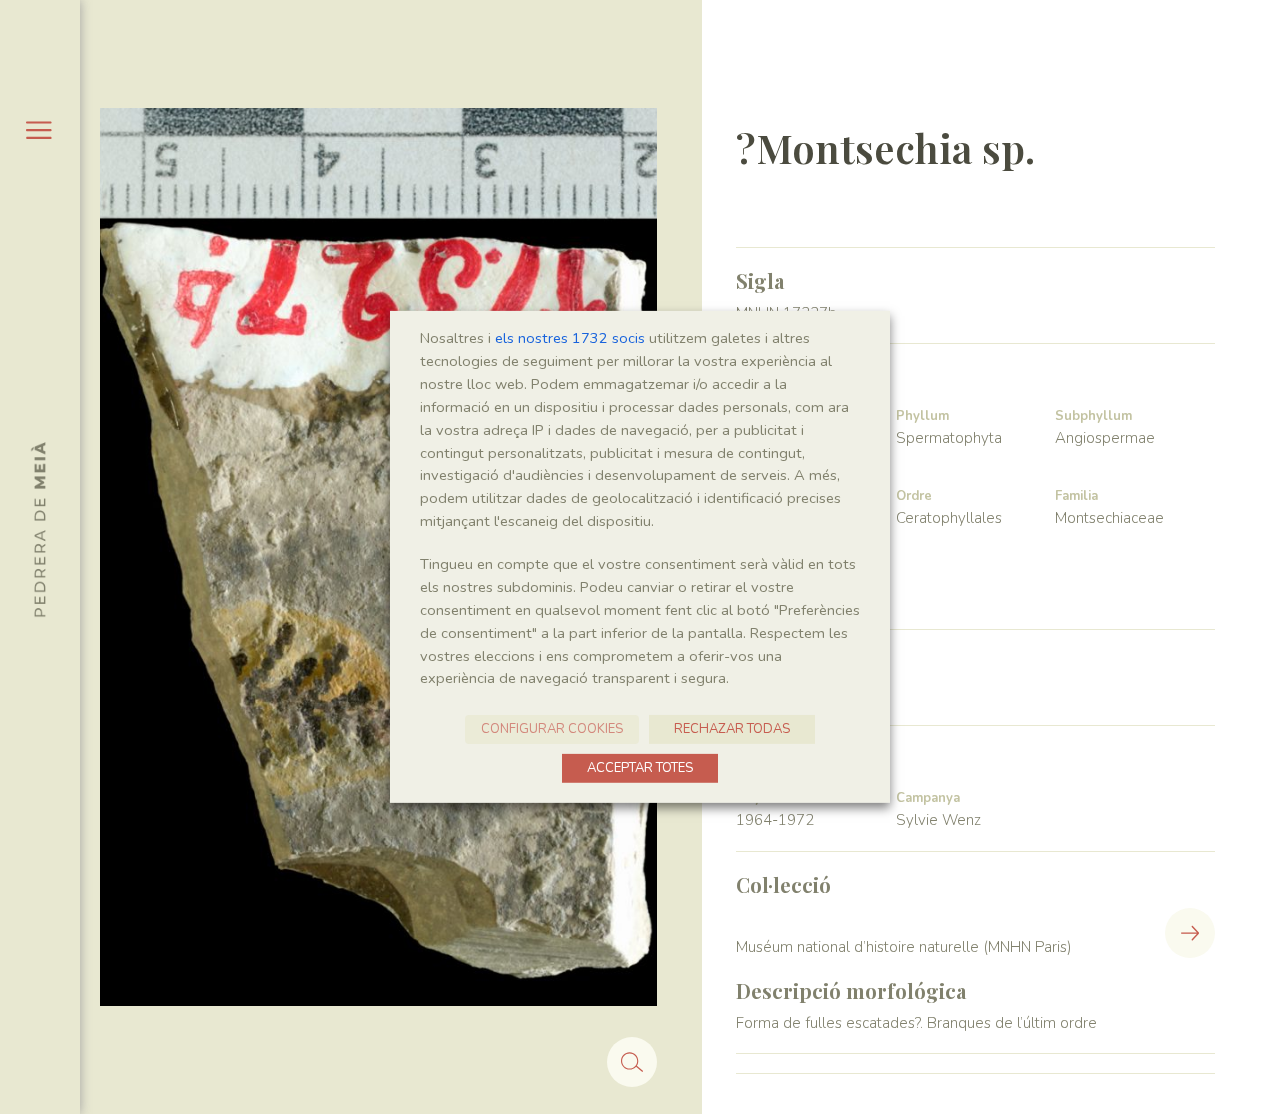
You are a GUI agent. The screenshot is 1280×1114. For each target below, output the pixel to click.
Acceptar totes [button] (640, 768)
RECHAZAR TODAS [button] (732, 729)
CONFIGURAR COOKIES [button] (552, 729)
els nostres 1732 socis (570, 338)
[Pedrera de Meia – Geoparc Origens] (38, 529)
